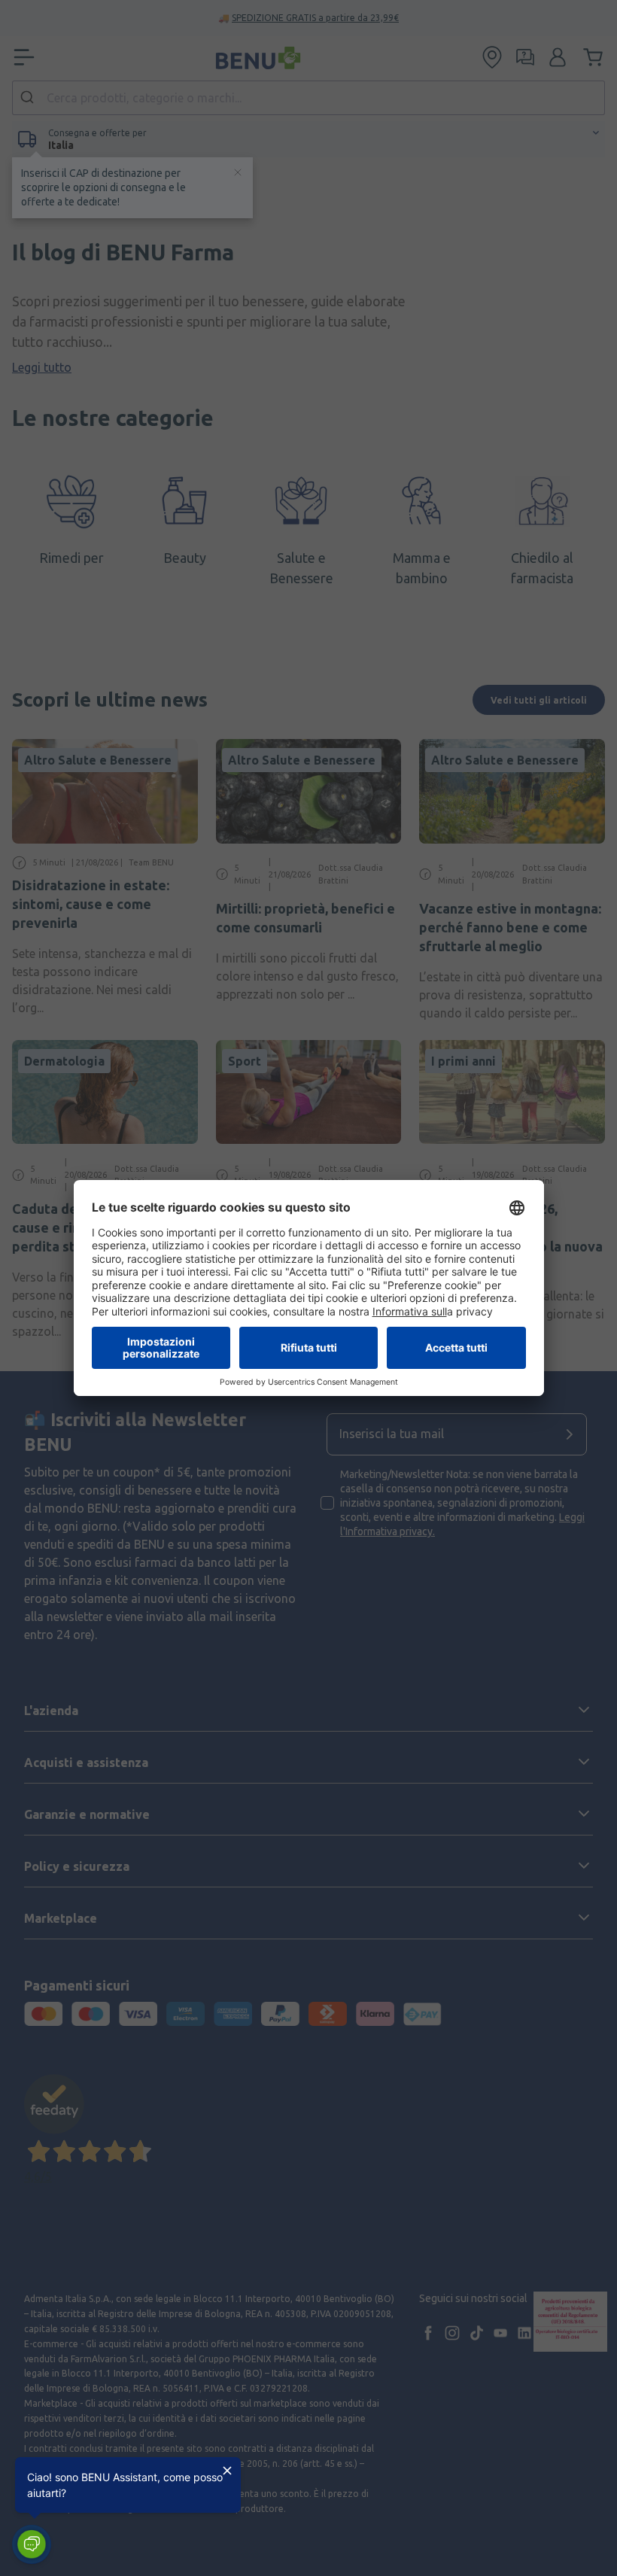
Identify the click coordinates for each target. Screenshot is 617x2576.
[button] (32, 2544)
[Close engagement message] (227, 2471)
